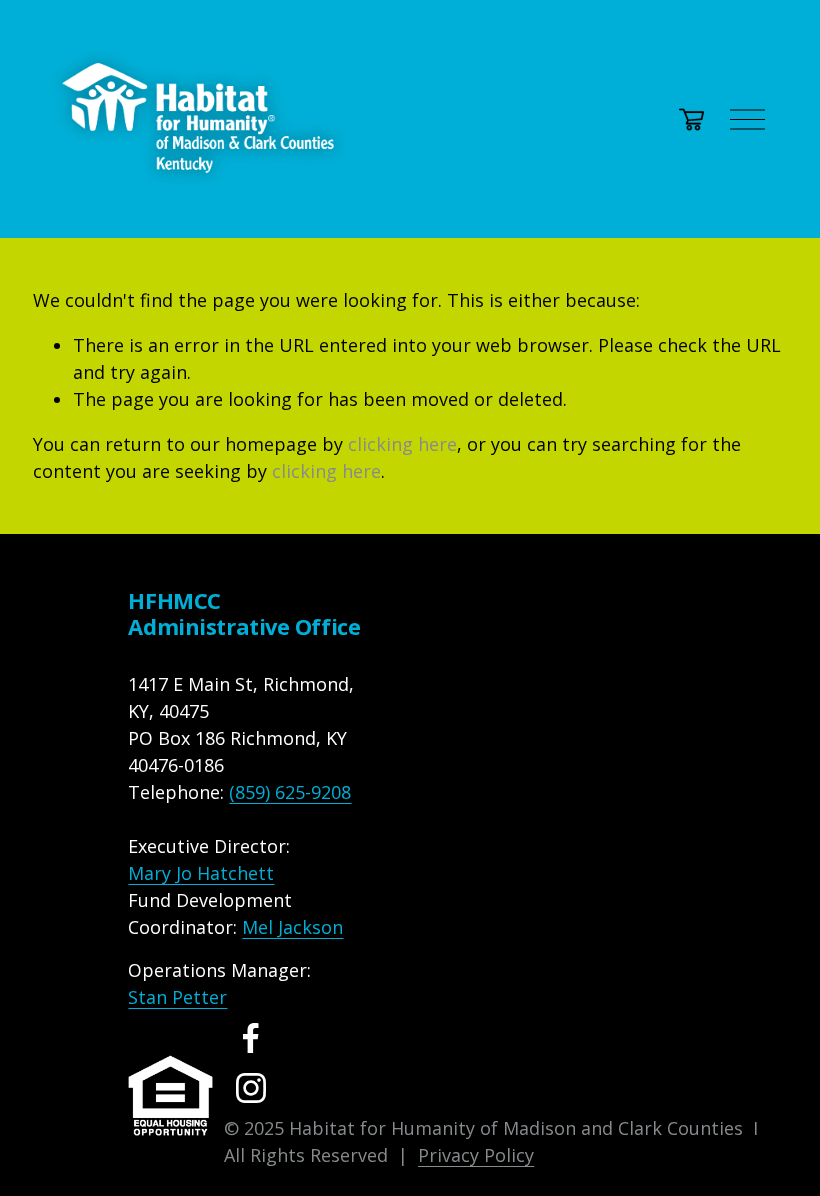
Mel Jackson (292, 927)
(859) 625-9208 (290, 792)
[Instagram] (251, 1088)
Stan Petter (177, 997)
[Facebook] (251, 1038)
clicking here (402, 444)
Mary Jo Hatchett (201, 873)
